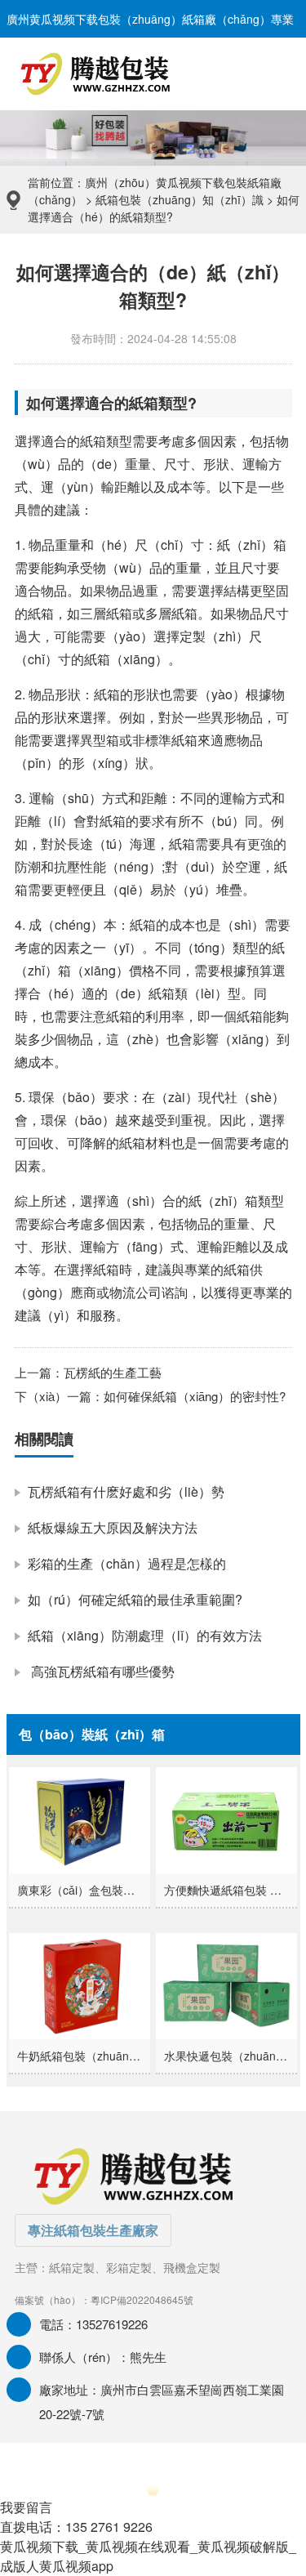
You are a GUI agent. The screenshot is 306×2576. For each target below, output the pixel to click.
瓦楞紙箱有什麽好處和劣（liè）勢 (126, 1491)
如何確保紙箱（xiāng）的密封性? (195, 1396)
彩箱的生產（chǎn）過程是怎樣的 (127, 1563)
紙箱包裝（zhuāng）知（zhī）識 (180, 199)
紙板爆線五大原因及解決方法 (113, 1527)
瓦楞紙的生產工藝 (113, 1372)
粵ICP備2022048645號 (142, 2299)
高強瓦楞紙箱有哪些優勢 (101, 1671)
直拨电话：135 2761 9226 (76, 2527)
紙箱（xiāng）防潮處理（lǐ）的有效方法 (145, 1635)
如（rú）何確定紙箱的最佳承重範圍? (135, 1599)
